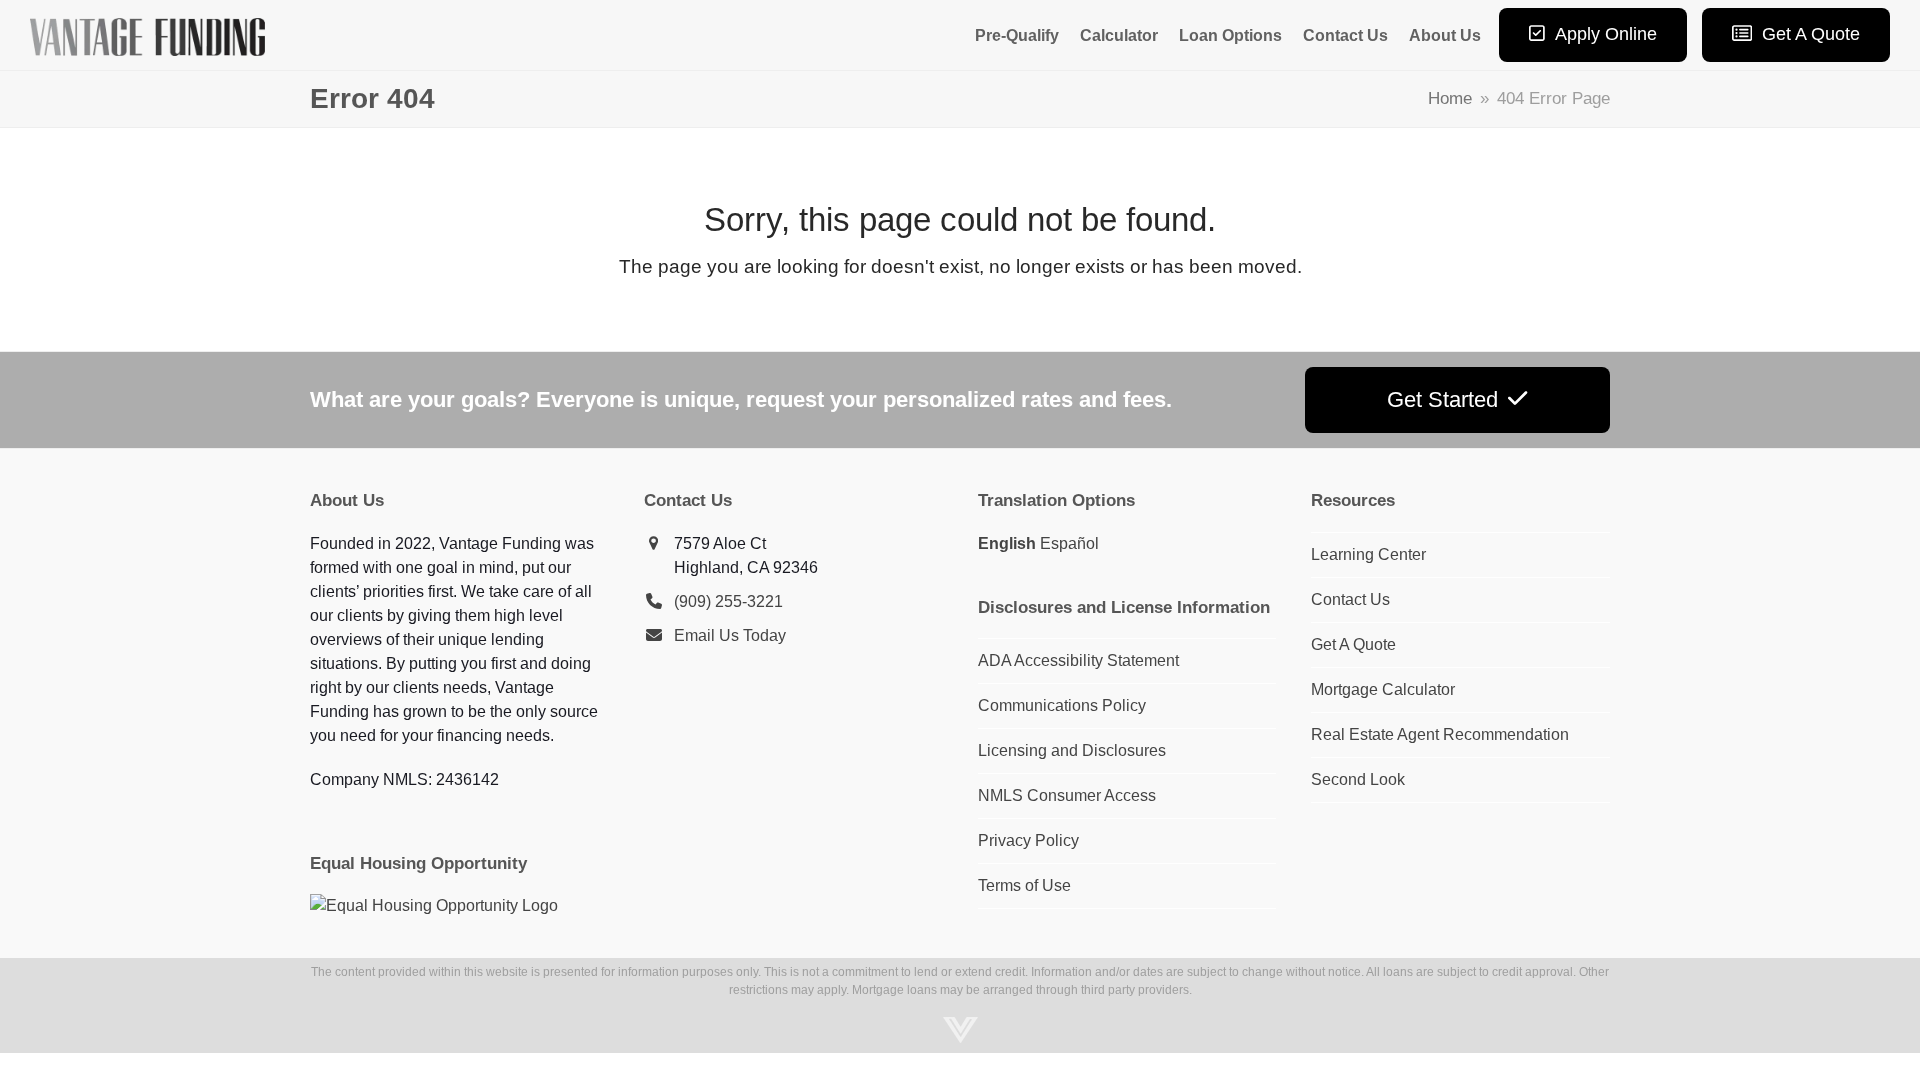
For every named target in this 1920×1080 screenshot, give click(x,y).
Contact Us (1350, 599)
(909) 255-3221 (728, 601)
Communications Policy (1062, 705)
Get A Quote (1353, 644)
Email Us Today (730, 635)
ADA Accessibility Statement (1078, 660)
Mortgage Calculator (1383, 689)
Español (1069, 543)
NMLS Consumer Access (1067, 795)
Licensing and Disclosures (1072, 750)
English (1007, 543)
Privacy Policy (1028, 840)
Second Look (1358, 779)
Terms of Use (1024, 885)
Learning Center (1368, 554)
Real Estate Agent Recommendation (1440, 734)
